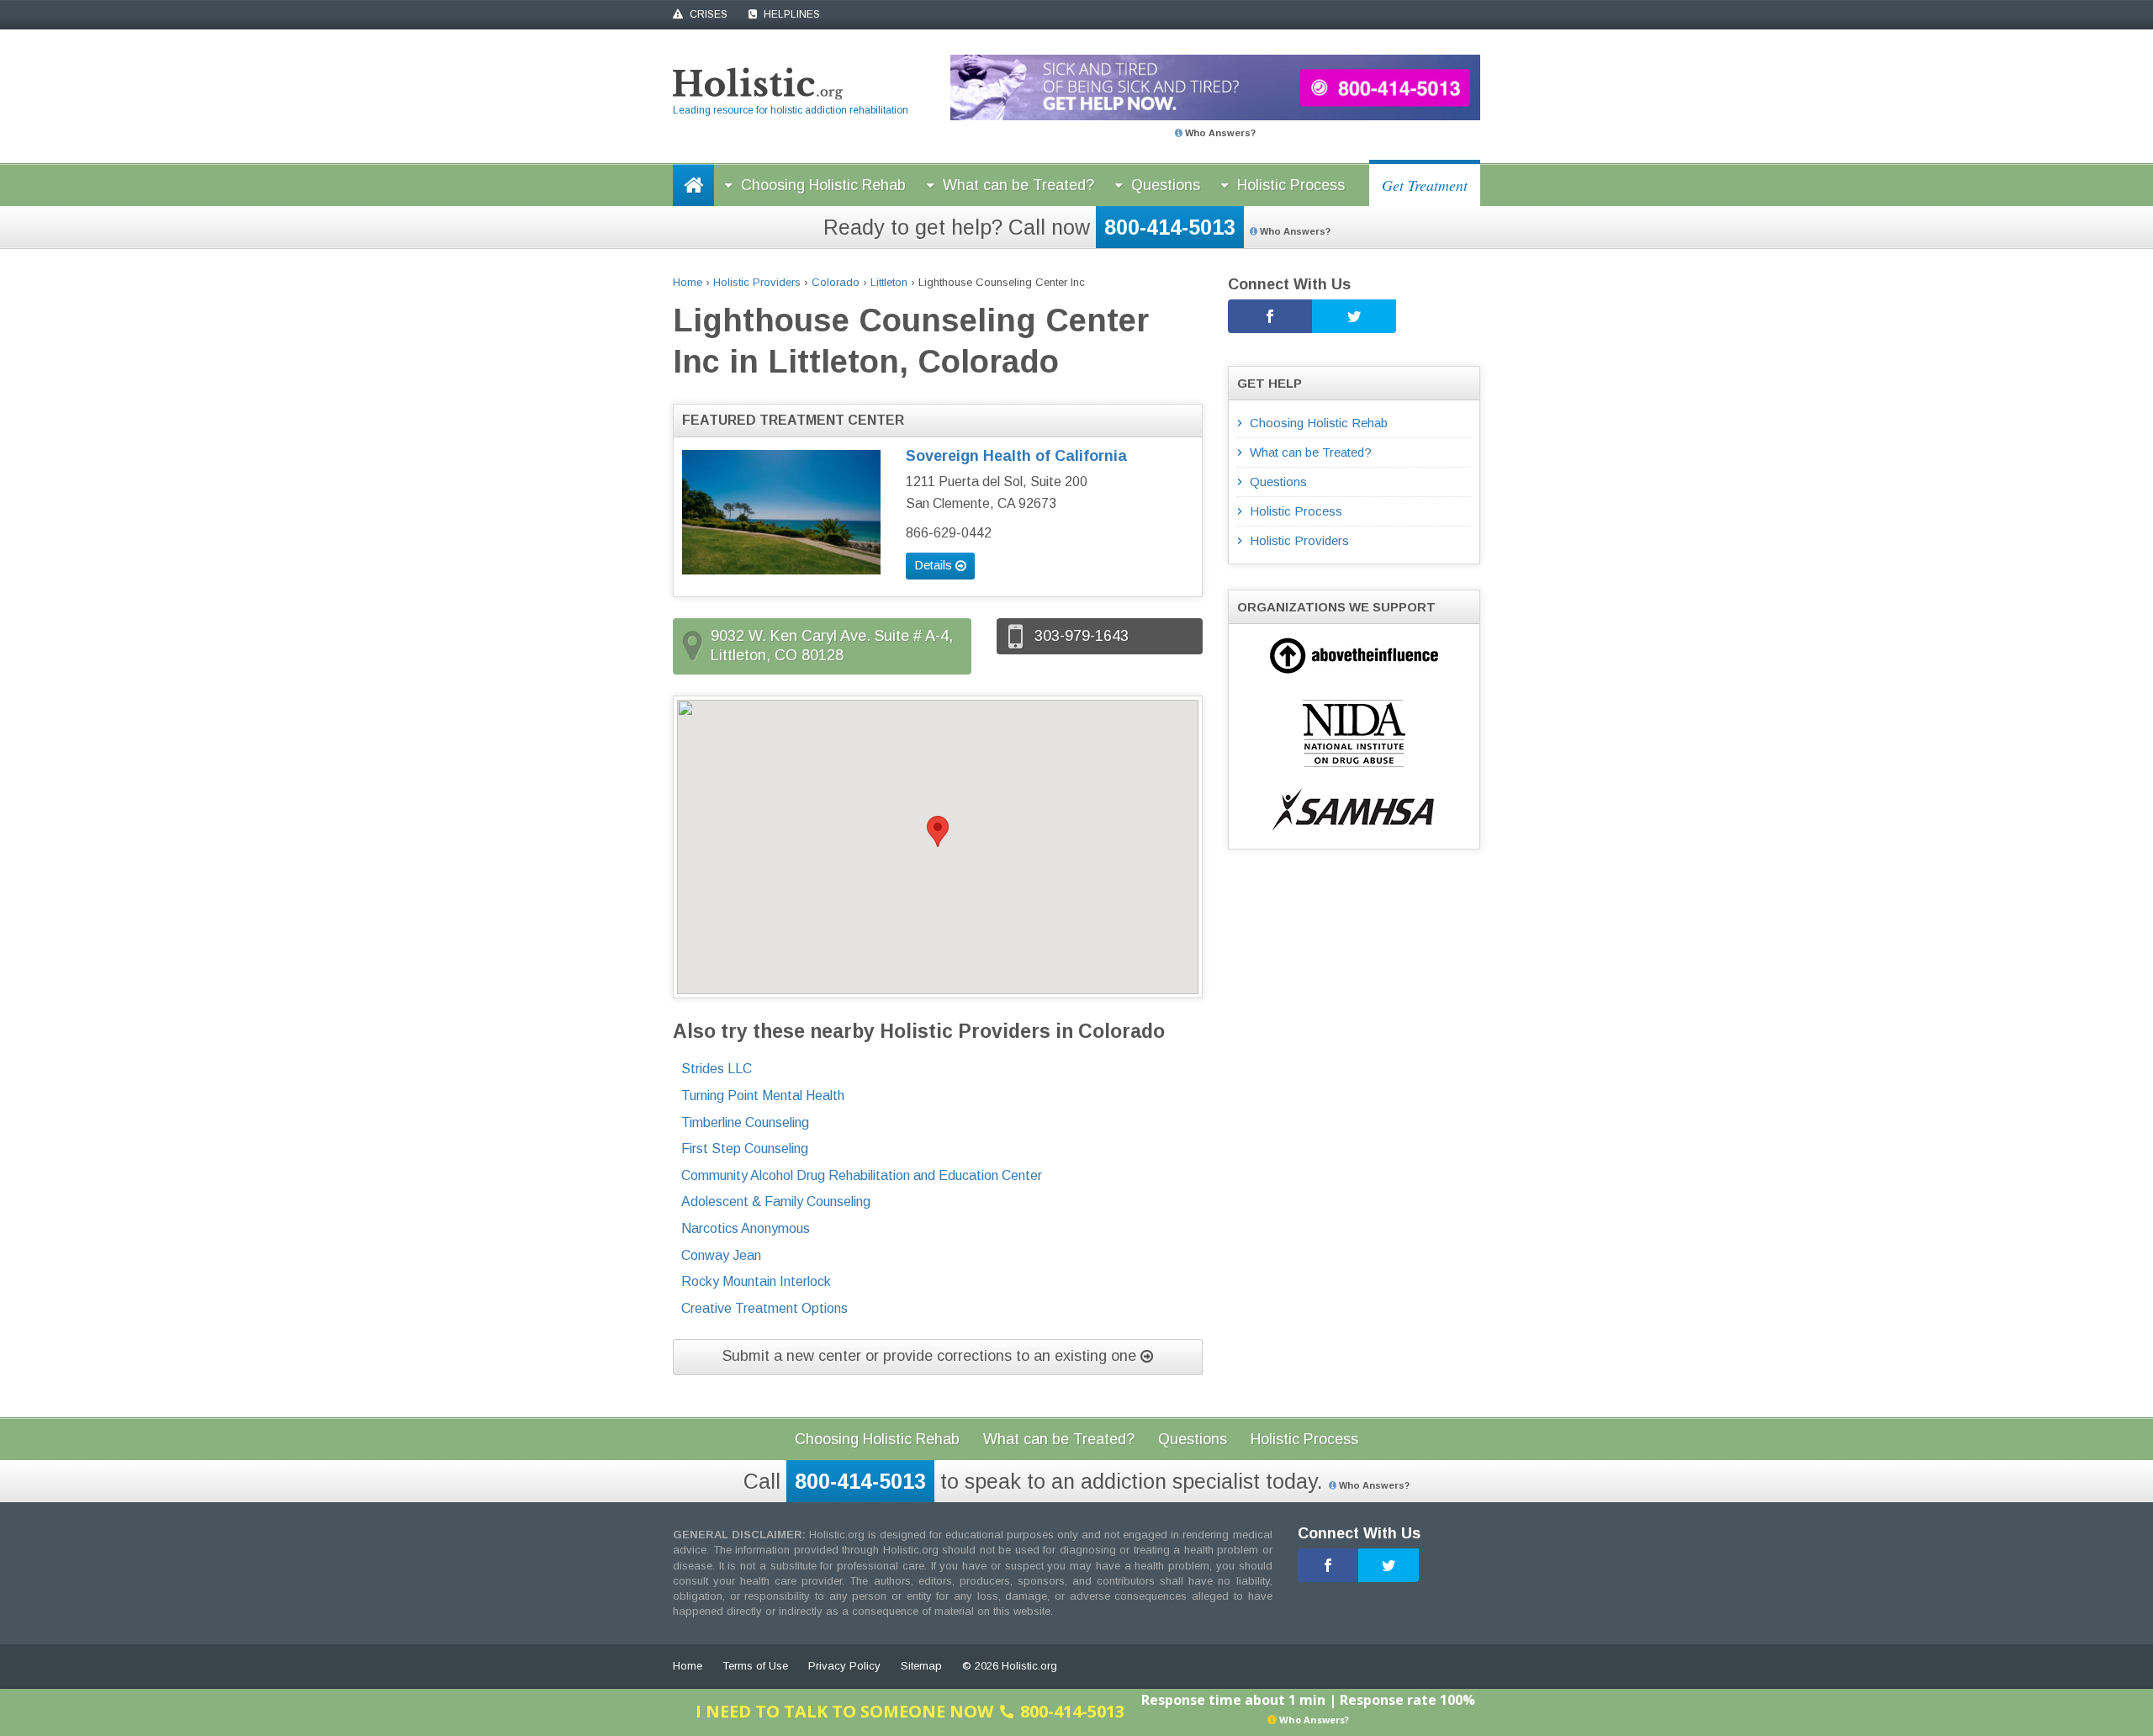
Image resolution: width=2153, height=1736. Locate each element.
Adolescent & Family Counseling (776, 1201)
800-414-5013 (1170, 227)
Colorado (836, 282)
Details (935, 565)
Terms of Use (755, 1666)
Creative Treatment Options (764, 1308)
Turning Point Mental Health (763, 1096)
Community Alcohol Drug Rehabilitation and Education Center (862, 1175)
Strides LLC (717, 1069)
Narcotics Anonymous (746, 1228)
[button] (938, 831)
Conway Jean (721, 1255)
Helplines (791, 14)
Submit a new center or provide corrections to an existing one (931, 1356)
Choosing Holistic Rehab (823, 185)
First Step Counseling (745, 1149)
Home (688, 282)
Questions (1166, 185)
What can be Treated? (1018, 185)
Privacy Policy (844, 1666)
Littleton (889, 282)
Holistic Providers (757, 282)
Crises (707, 14)
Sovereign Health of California (1016, 456)
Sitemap (921, 1666)
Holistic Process (1291, 185)
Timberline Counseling (745, 1122)
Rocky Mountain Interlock (756, 1281)
